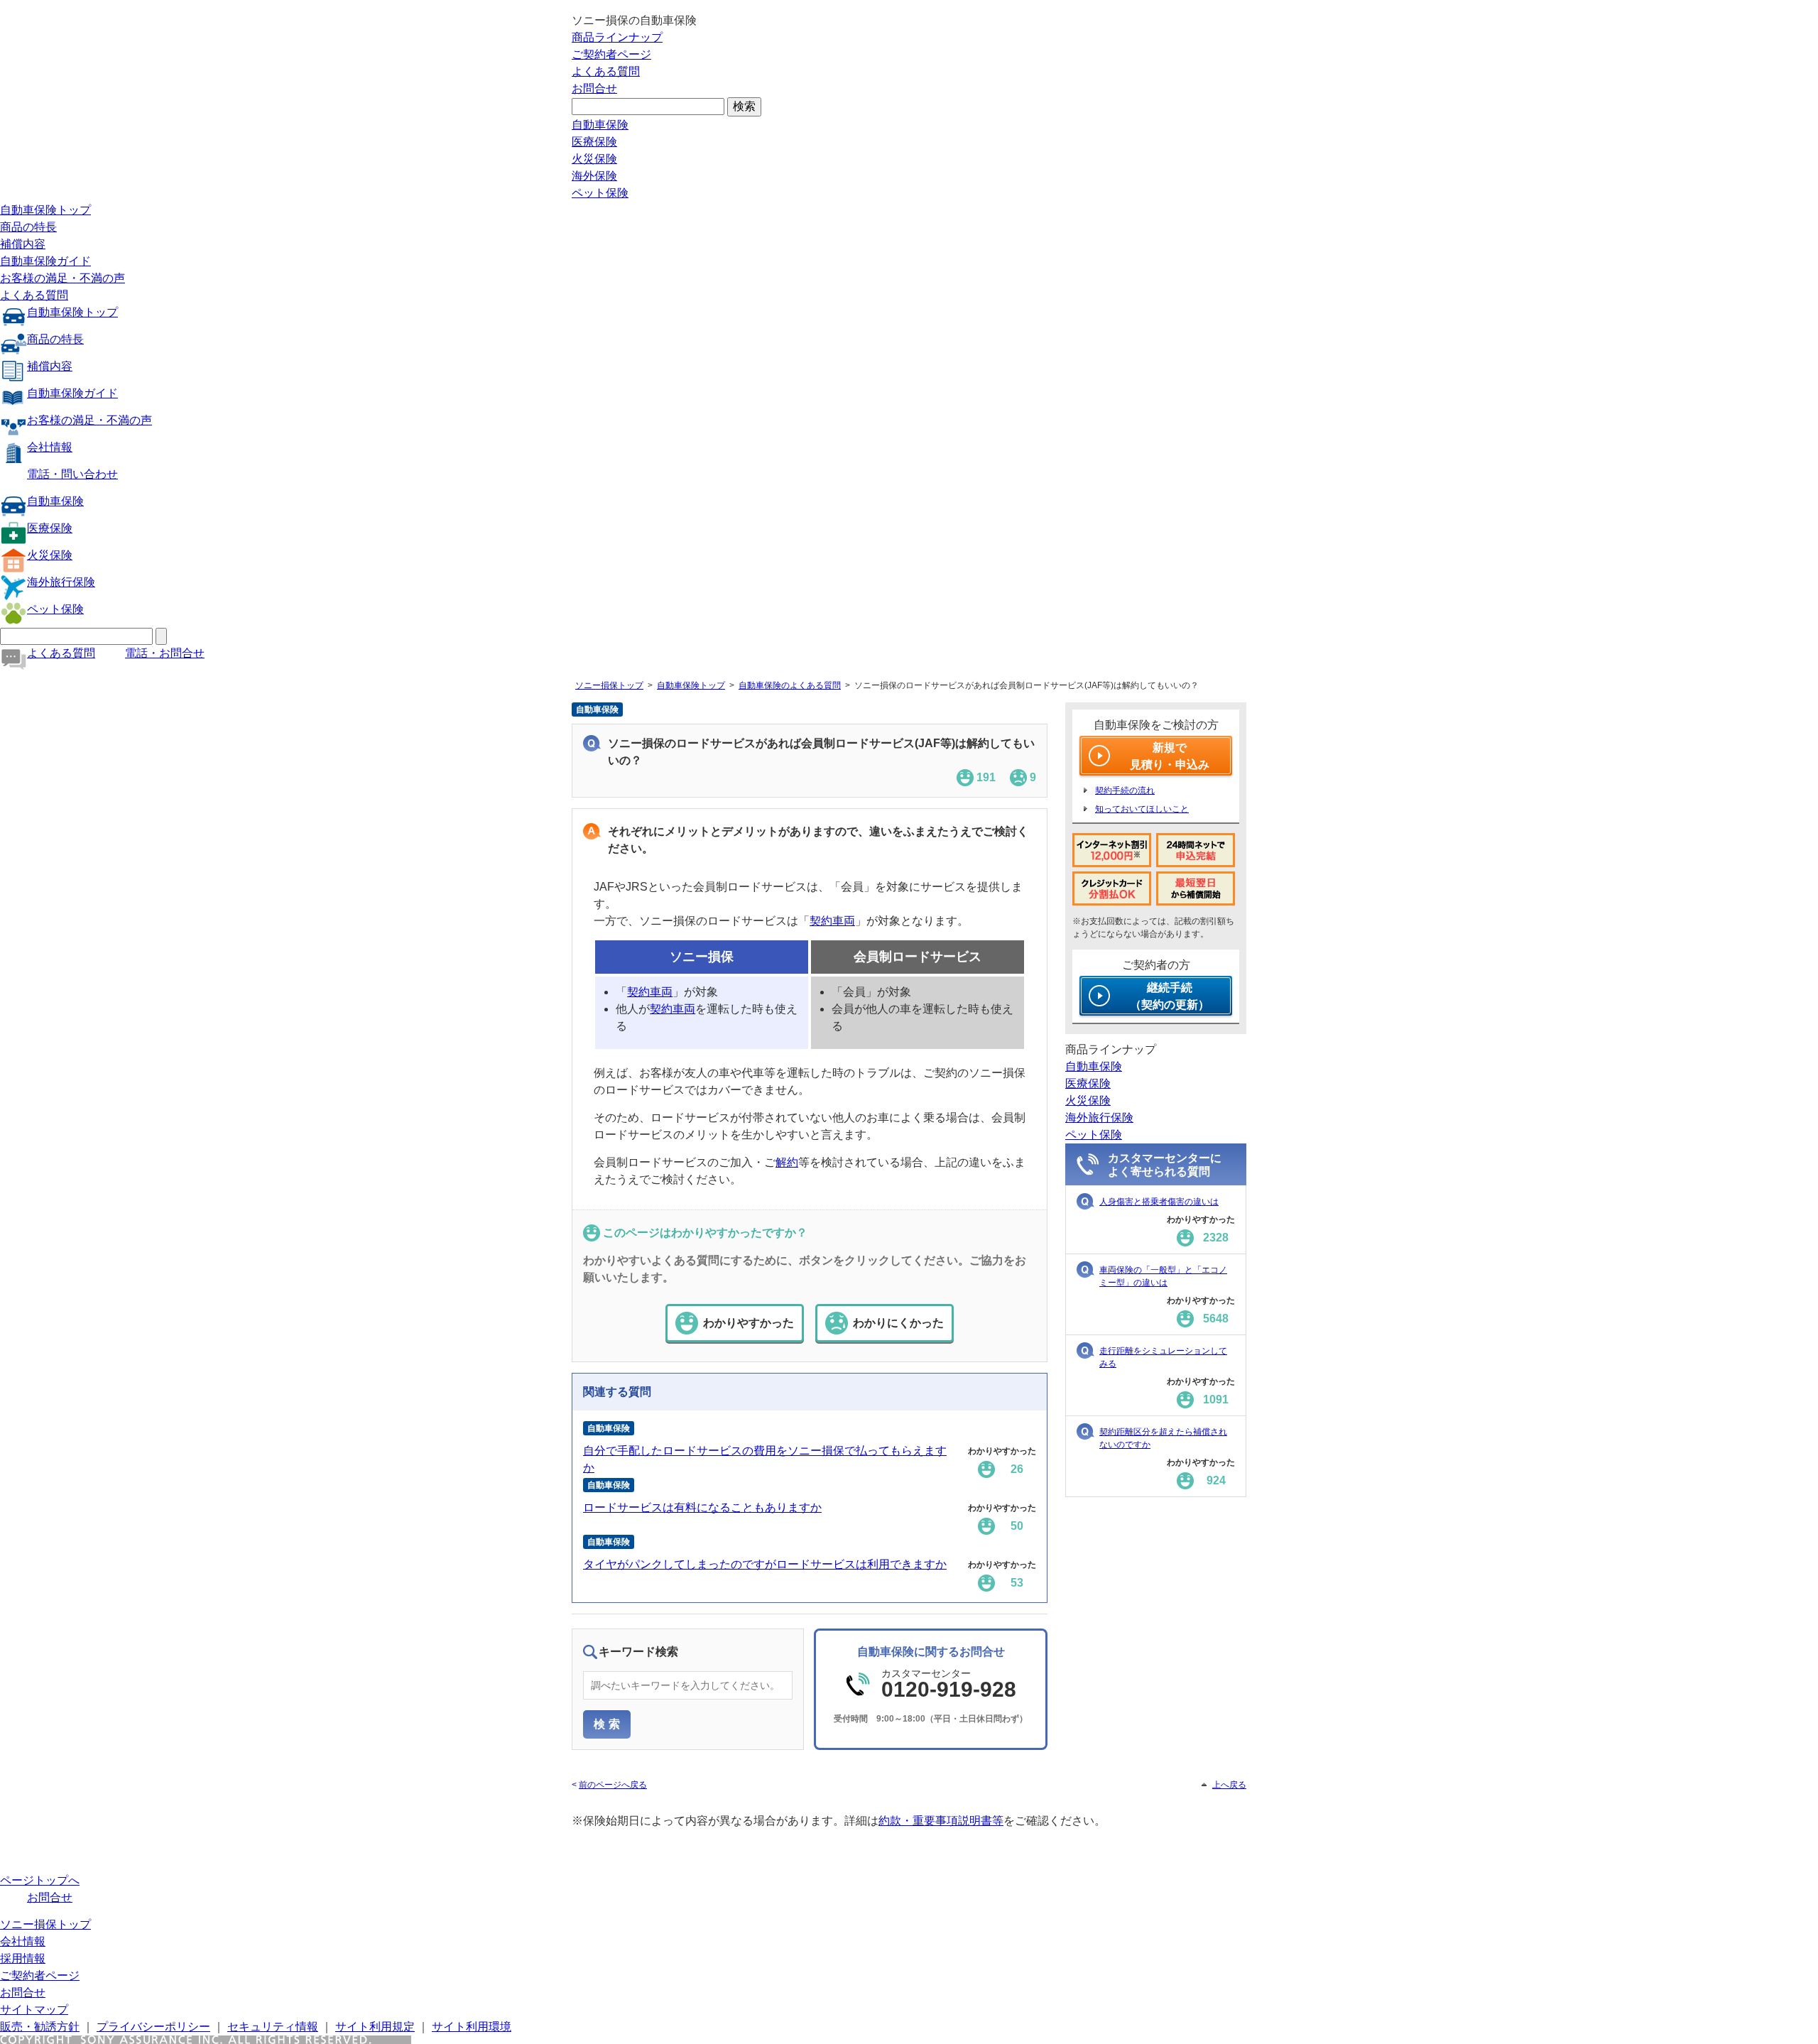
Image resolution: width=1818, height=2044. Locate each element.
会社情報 (50, 447)
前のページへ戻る (613, 1785)
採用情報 (23, 1958)
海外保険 (594, 176)
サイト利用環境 (472, 2027)
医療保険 (594, 142)
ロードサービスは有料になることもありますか (702, 1507)
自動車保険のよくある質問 (790, 685)
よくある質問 (606, 71)
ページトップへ (40, 1880)
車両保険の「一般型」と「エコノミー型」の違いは (1163, 1276)
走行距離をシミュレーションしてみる (1163, 1357)
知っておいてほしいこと (1142, 809)
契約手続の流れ (1125, 790)
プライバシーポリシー (153, 2027)
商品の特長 (28, 227)
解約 (787, 1162)
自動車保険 (600, 125)
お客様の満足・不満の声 (62, 278)
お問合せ (594, 88)
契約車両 (832, 921)
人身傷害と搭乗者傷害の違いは (1159, 1202)
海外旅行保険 (61, 582)
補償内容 (23, 244)
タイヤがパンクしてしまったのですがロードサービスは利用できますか (765, 1564)
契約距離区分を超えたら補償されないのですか (1163, 1438)
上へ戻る (1229, 1785)
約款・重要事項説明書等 (941, 1821)
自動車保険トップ (45, 210)
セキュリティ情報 (273, 2027)
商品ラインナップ (617, 37)
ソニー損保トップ (609, 685)
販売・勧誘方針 (40, 2027)
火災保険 (594, 159)
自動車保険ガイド (45, 261)
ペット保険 (600, 193)
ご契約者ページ (611, 54)
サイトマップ (34, 2010)
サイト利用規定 (375, 2027)
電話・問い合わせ (72, 474)
